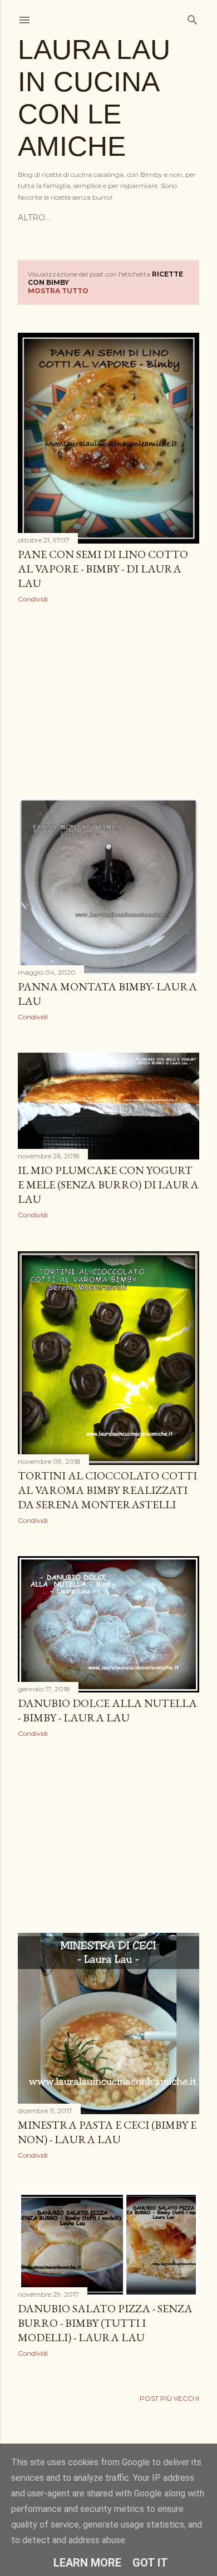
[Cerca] (193, 18)
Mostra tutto (58, 291)
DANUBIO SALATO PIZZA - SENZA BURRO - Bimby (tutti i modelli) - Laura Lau (105, 2323)
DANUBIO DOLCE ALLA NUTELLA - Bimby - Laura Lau (107, 1710)
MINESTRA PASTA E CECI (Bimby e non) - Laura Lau (107, 2132)
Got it (150, 2563)
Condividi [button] (33, 599)
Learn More (87, 2563)
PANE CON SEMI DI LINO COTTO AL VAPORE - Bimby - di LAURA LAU (103, 569)
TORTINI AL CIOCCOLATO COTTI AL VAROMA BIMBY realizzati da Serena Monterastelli (107, 1490)
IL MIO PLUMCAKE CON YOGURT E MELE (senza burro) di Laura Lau (108, 1185)
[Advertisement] (108, 700)
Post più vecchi (169, 2398)
